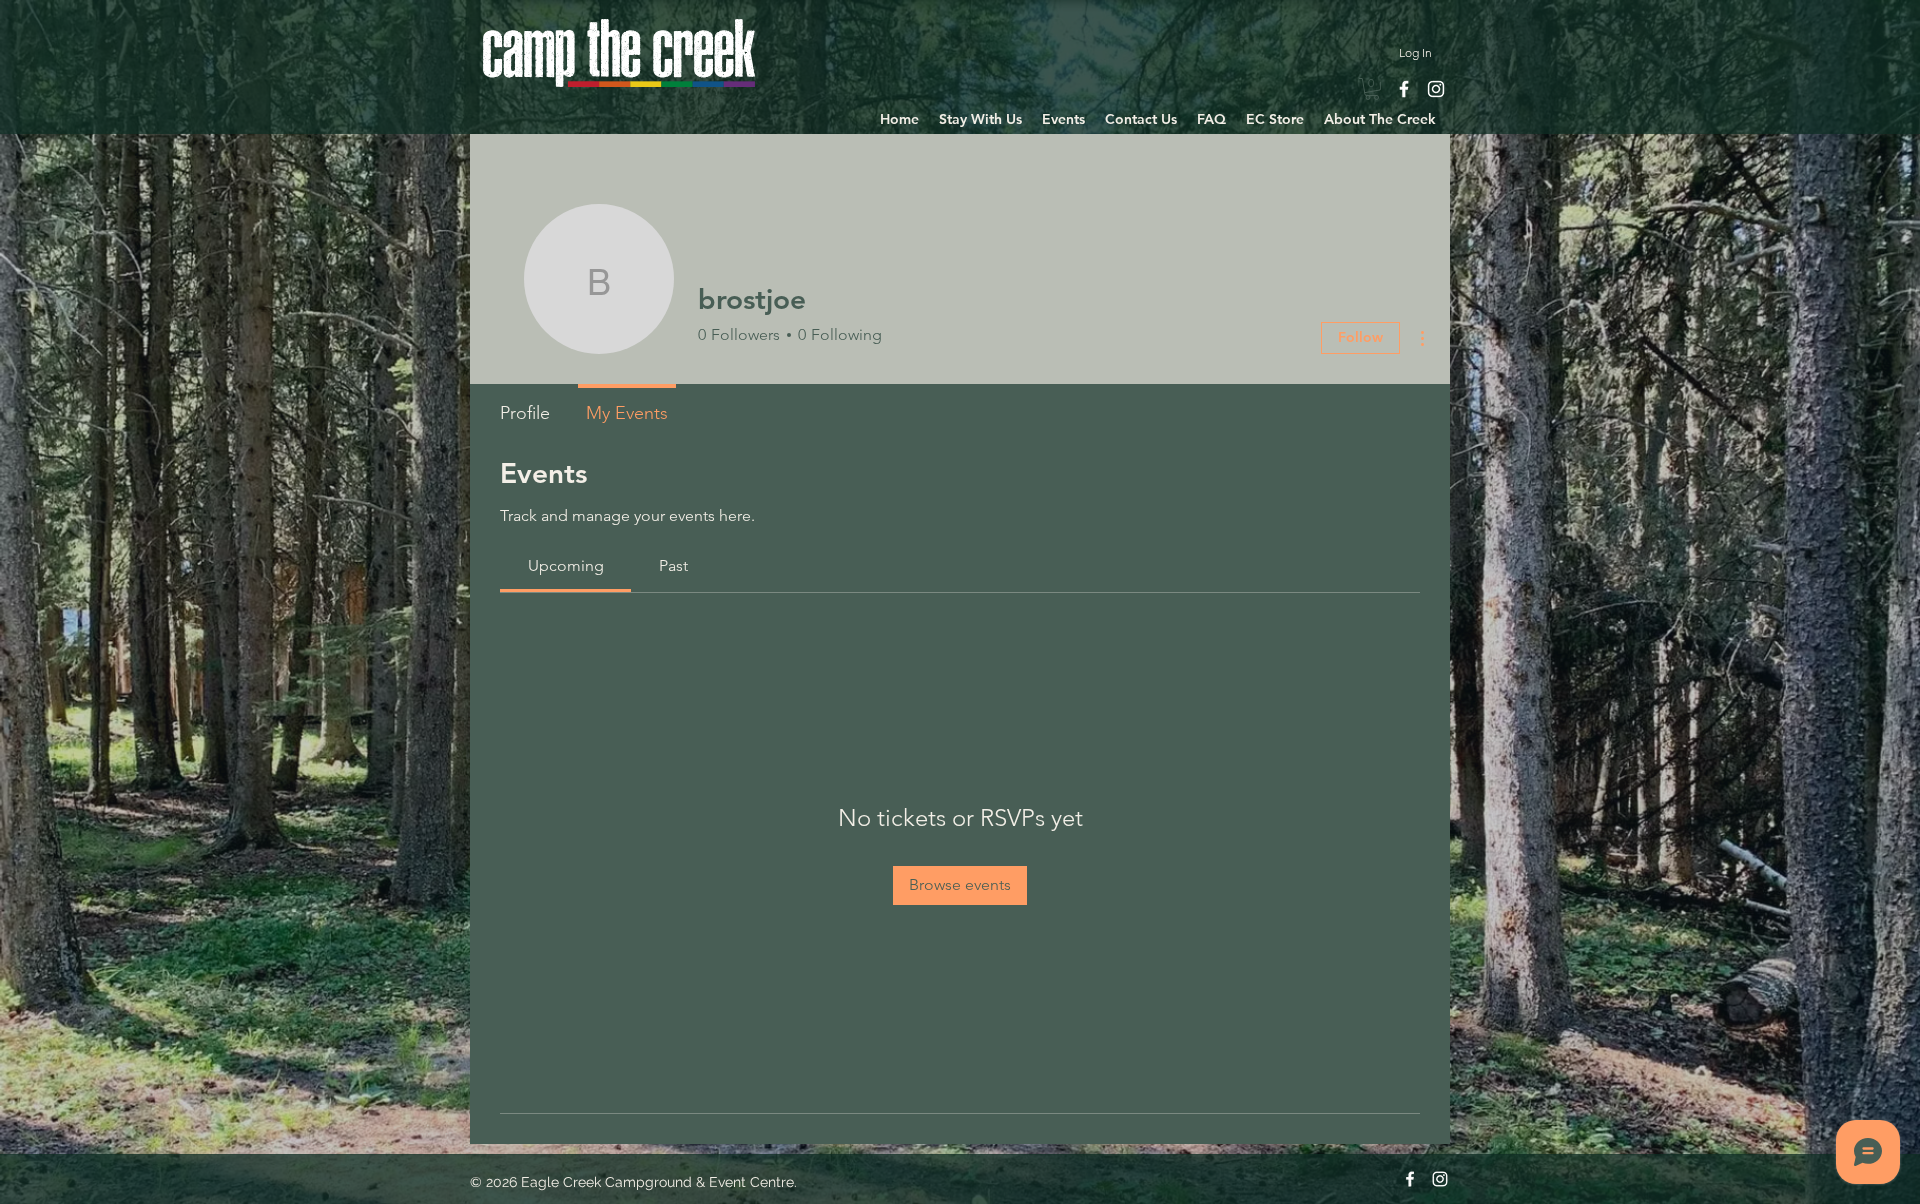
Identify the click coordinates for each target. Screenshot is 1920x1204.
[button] (980, 119)
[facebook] (1404, 89)
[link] (1372, 89)
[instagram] (1436, 89)
